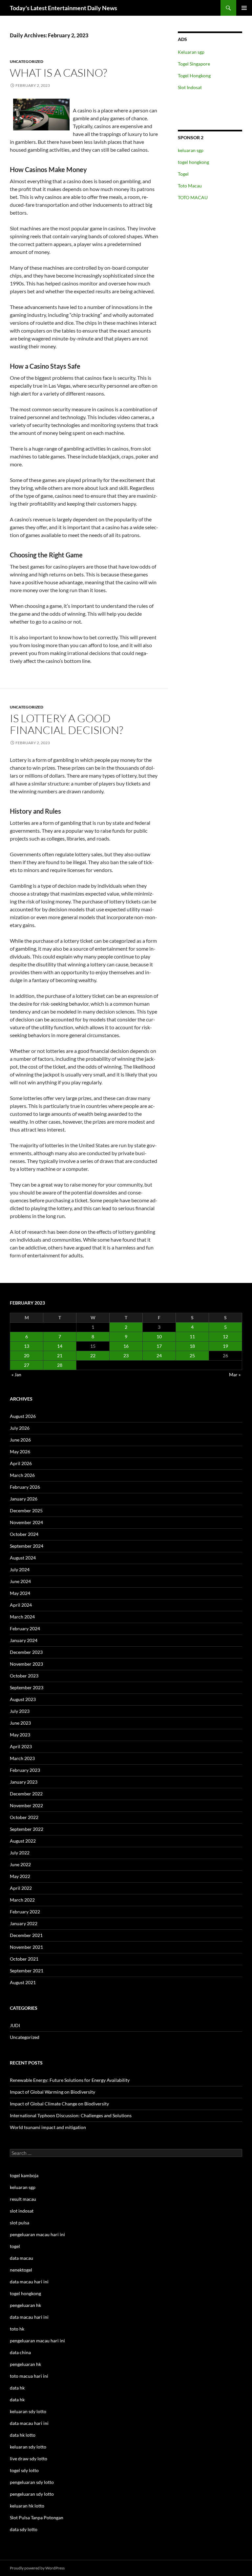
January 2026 (24, 1499)
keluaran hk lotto (27, 2506)
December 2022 (26, 1794)
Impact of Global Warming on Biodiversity (52, 2092)
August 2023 (23, 1699)
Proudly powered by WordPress (37, 2568)
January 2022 (24, 1923)
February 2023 (25, 1770)
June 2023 (20, 1723)
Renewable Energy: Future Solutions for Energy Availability (70, 2080)
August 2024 (23, 1558)
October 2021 (24, 1959)
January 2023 (24, 1782)
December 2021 (26, 1935)
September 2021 (27, 1971)
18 (192, 1346)
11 (192, 1336)
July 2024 (20, 1569)
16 (126, 1346)
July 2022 (20, 1853)
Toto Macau (190, 186)
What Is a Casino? (58, 73)
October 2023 (24, 1676)
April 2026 (21, 1463)
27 (27, 1365)
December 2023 (26, 1652)
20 (27, 1356)
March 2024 (22, 1617)
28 (60, 1365)
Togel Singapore (194, 64)
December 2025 (26, 1511)
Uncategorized (27, 61)
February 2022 (25, 1912)
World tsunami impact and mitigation (48, 2127)
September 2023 (27, 1687)
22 (93, 1356)
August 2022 (23, 1841)
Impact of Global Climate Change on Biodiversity (59, 2104)
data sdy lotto (24, 2529)
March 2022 (22, 1900)
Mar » (235, 1375)
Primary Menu (244, 8)
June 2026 (20, 1440)
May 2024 (20, 1593)
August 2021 (23, 1982)
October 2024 (24, 1534)
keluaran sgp (191, 150)
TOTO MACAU (193, 197)
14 (60, 1346)
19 (225, 1346)
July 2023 (20, 1711)
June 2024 (20, 1581)
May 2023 (20, 1735)
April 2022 (21, 1888)
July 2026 (20, 1428)
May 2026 (20, 1452)
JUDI (15, 2025)
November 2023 (26, 1664)
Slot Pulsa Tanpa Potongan (37, 2518)
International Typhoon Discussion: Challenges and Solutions (71, 2115)
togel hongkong (193, 162)
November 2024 (26, 1522)
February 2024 (25, 1628)
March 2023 (22, 1758)
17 (159, 1346)
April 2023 (21, 1746)
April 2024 (21, 1605)
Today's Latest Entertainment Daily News (63, 8)
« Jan (16, 1375)
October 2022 (24, 1817)
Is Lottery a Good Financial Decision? (66, 724)
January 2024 (24, 1640)
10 (159, 1336)
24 (159, 1356)
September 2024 (27, 1546)
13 (27, 1346)
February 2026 (25, 1487)
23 (126, 1356)
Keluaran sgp (191, 52)
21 (60, 1356)
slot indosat (22, 2211)
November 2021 (26, 1947)
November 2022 (26, 1805)
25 (192, 1356)
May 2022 (20, 1876)
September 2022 (27, 1829)
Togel (183, 174)
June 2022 (20, 1864)
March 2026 (22, 1475)
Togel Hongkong (194, 76)
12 (225, 1336)
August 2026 (23, 1416)
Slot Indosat (190, 87)
